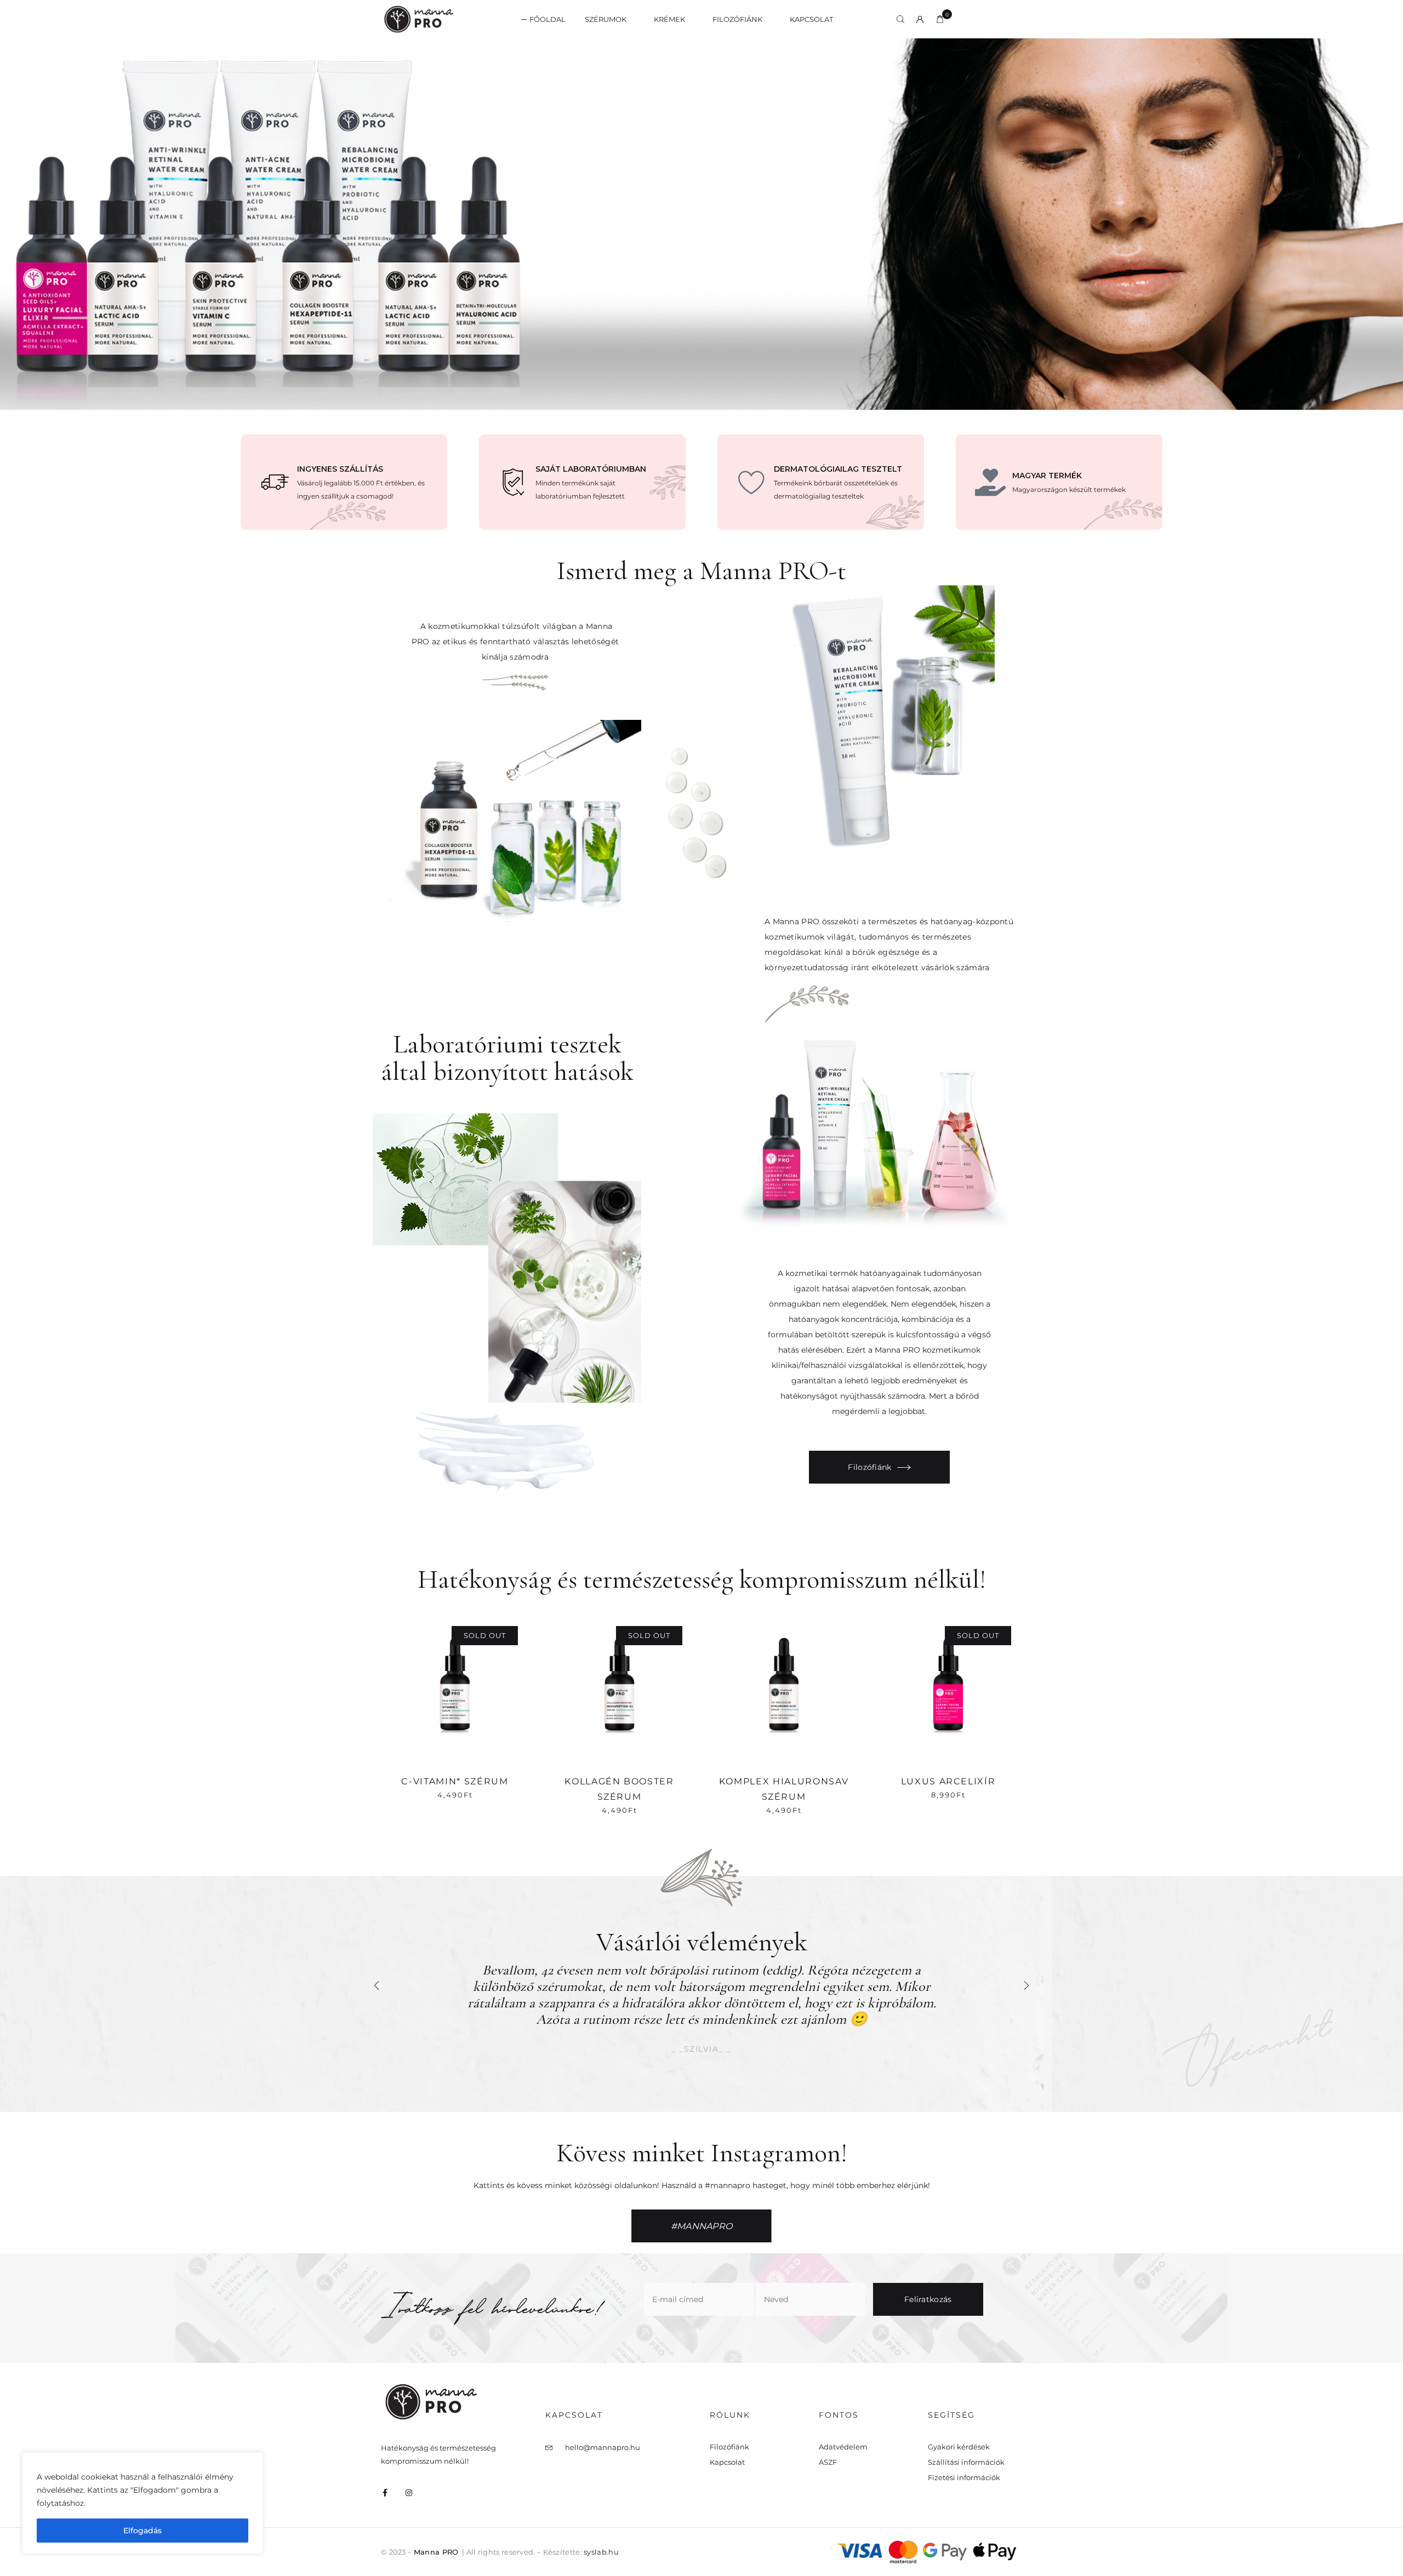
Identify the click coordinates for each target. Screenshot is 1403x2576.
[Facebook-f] (385, 2493)
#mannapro (702, 2226)
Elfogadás (142, 2531)
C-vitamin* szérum (455, 1781)
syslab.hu (601, 2552)
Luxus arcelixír (948, 1781)
